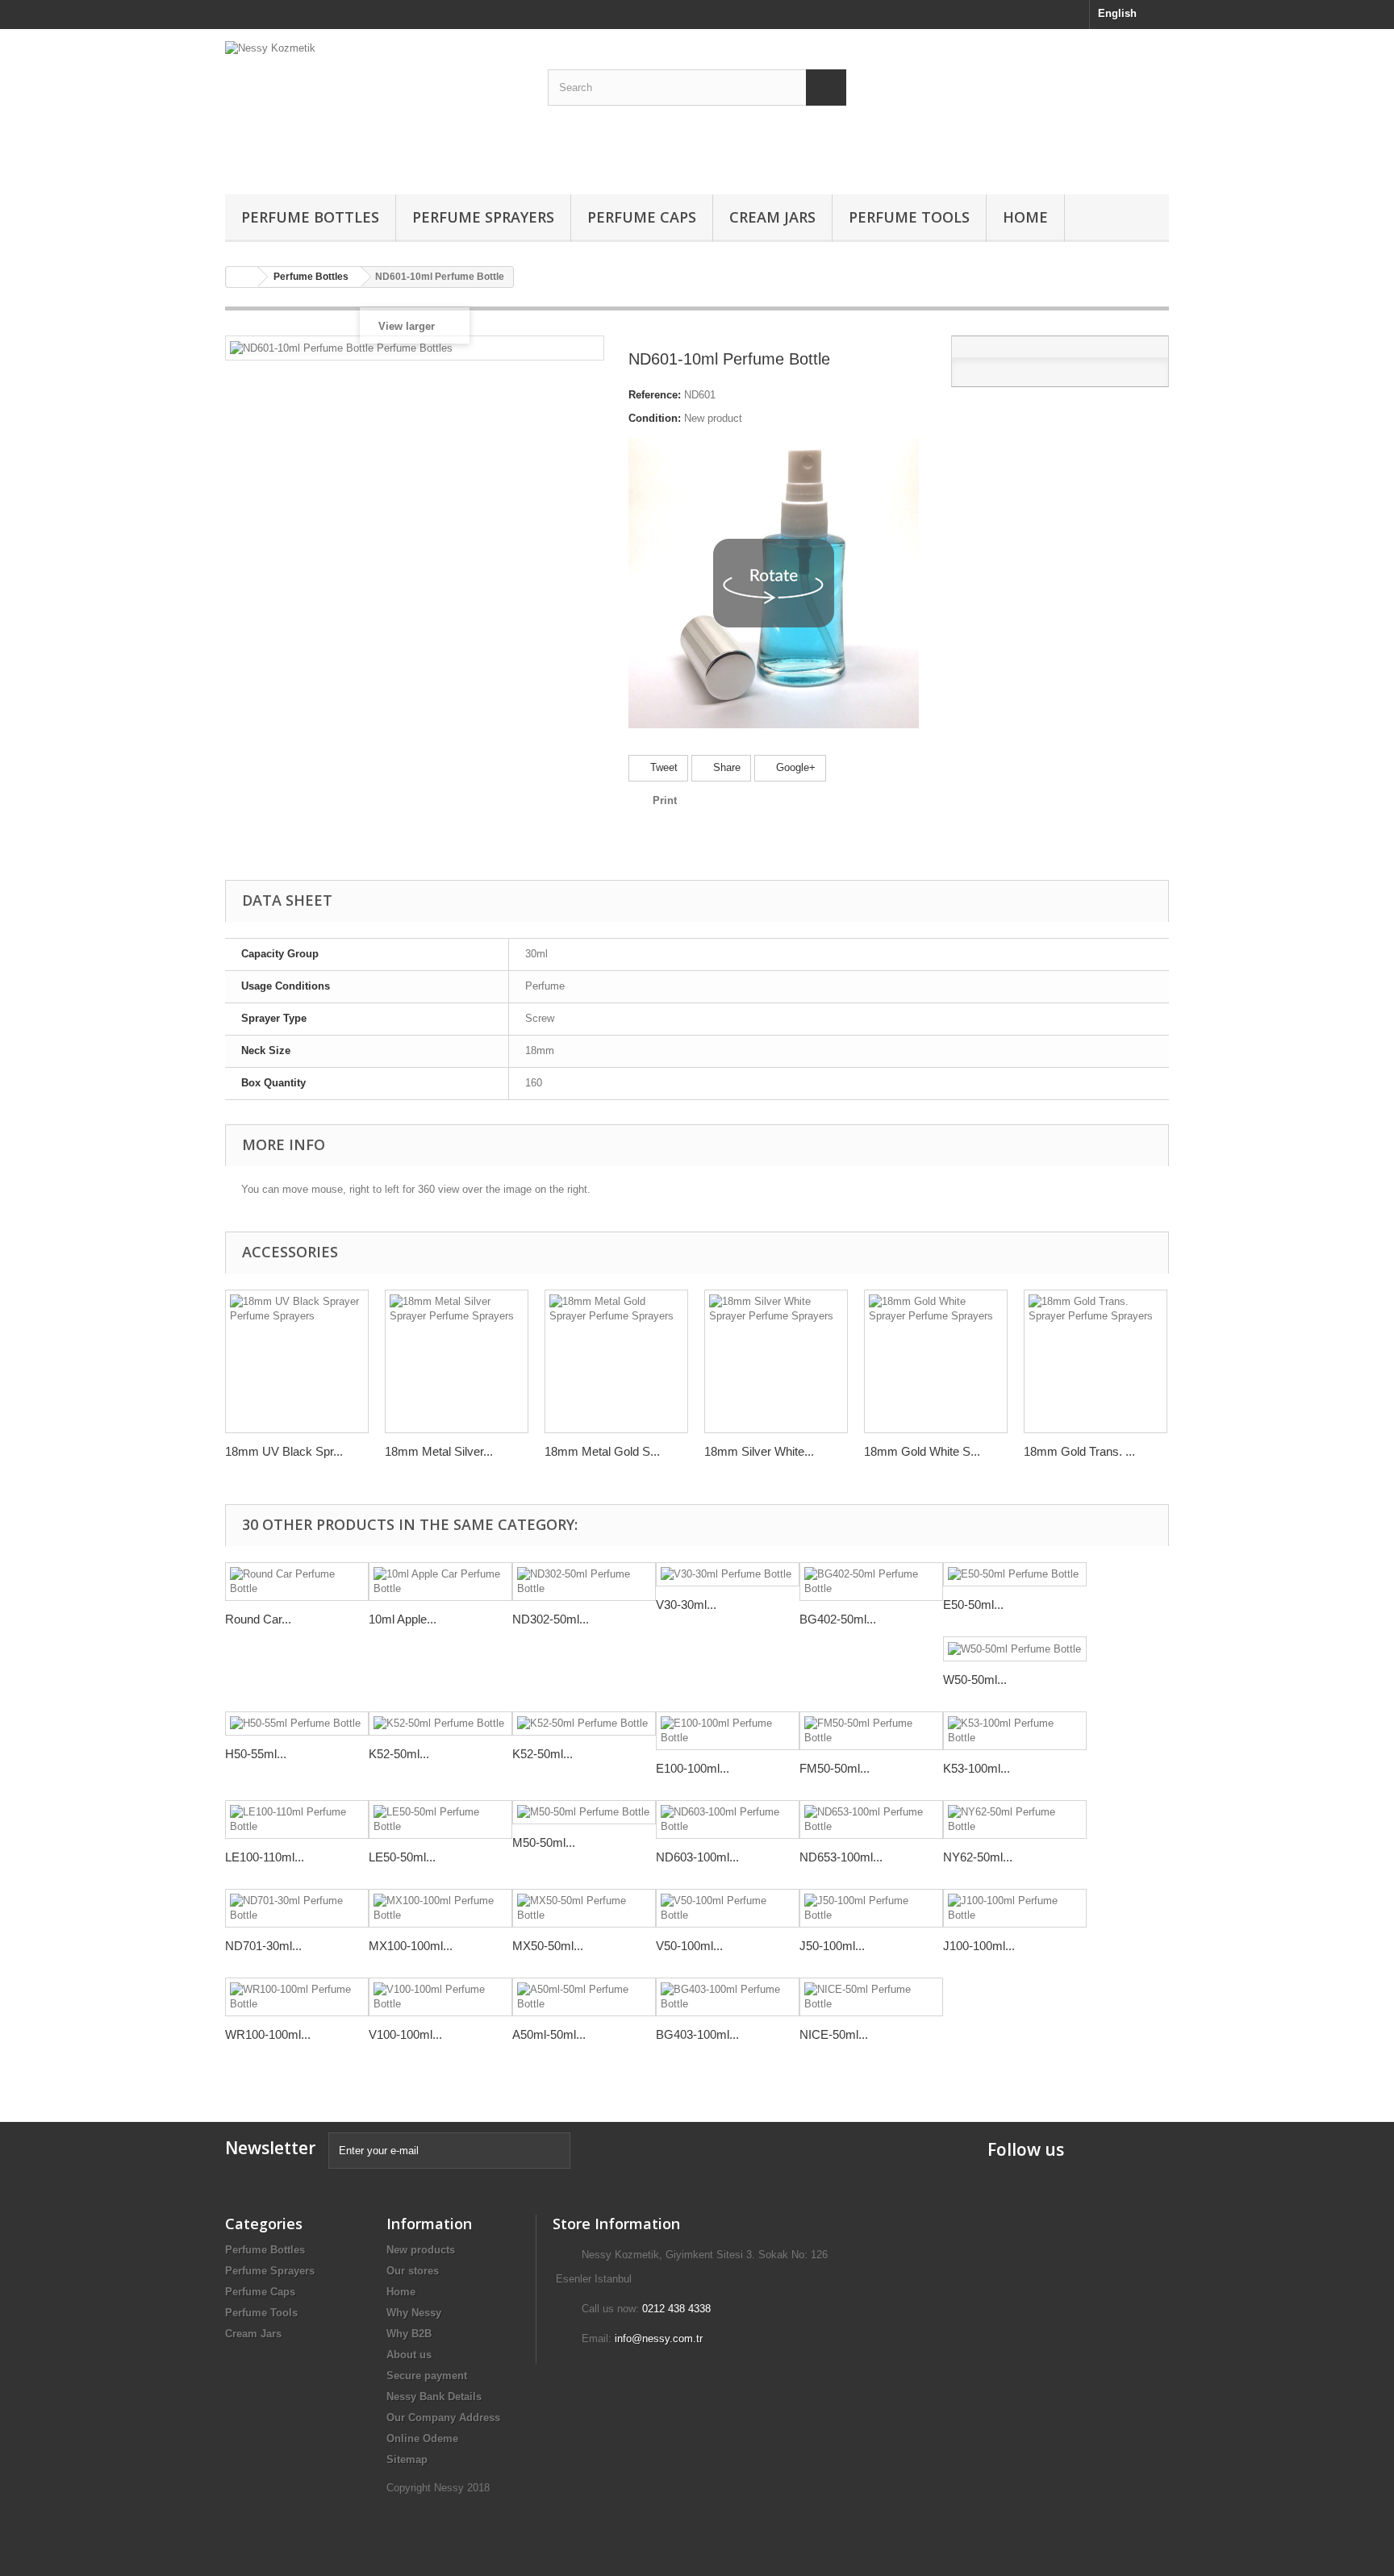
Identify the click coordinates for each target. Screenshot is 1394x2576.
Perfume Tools (909, 217)
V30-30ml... (686, 1605)
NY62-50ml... (978, 1857)
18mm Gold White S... (922, 1451)
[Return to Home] (242, 277)
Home (1025, 217)
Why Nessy (414, 2313)
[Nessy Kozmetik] (374, 108)
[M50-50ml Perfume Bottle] (584, 1813)
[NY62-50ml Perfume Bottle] (1015, 1819)
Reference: (655, 395)
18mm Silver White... (759, 1451)
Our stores (413, 2271)
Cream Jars (772, 217)
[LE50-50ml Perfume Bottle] (440, 1819)
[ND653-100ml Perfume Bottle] (871, 1819)
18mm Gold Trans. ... (1079, 1451)
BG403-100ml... (697, 2034)
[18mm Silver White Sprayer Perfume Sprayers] (776, 1361)
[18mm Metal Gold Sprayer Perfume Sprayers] (616, 1361)
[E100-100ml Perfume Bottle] (728, 1731)
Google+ (794, 767)
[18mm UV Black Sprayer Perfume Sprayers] (297, 1361)
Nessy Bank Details (434, 2397)
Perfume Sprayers (483, 217)
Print (665, 800)
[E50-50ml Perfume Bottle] (1015, 1575)
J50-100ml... (832, 1946)
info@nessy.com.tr (659, 2338)
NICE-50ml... (834, 2034)
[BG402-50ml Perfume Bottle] (871, 1582)
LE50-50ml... (402, 1857)
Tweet (662, 767)
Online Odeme (422, 2438)
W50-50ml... (975, 1680)
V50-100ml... (689, 1946)
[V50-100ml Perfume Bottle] (728, 1908)
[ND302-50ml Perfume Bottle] (584, 1582)
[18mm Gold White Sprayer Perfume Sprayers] (936, 1361)
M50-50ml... (544, 1842)
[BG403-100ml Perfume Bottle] (728, 1997)
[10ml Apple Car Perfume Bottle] (440, 1582)
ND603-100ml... (697, 1857)
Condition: (655, 418)
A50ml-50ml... (549, 2034)
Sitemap (407, 2459)
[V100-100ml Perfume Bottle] (440, 1997)
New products (421, 2250)
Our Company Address (443, 2418)
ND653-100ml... (841, 1857)
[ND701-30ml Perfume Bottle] (297, 1908)
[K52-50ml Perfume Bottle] (440, 1724)
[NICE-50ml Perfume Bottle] (871, 1997)
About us (409, 2355)
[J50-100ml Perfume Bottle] (871, 1908)
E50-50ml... (973, 1605)
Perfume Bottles (310, 217)
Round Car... (258, 1619)
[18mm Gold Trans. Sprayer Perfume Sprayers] (1096, 1361)
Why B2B (409, 2334)
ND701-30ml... (263, 1946)
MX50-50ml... (548, 1946)
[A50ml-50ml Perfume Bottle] (584, 1997)
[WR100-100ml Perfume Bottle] (297, 1997)
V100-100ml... (405, 2034)
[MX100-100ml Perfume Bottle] (440, 1908)
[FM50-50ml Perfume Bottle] (871, 1731)
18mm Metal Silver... (439, 1451)
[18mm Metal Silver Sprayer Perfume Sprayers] (457, 1361)
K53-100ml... (977, 1768)
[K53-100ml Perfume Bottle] (1015, 1731)
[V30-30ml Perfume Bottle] (728, 1575)
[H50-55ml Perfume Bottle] (297, 1724)
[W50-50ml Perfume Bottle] (1015, 1649)
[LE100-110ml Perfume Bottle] (297, 1819)
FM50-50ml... (835, 1768)
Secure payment (427, 2376)
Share (725, 767)
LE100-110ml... (265, 1857)
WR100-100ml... (268, 2034)
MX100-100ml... (411, 1946)
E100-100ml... (693, 1768)
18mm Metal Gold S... (602, 1451)
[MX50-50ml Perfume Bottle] (584, 1908)
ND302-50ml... (551, 1619)
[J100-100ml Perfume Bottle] (1015, 1908)
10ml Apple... (403, 1619)
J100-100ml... (979, 1946)
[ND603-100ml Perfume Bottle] (728, 1819)
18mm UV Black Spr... (284, 1451)
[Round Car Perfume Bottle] (297, 1582)
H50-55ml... (256, 1754)
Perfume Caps (642, 217)
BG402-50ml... (838, 1619)
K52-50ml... (399, 1754)
